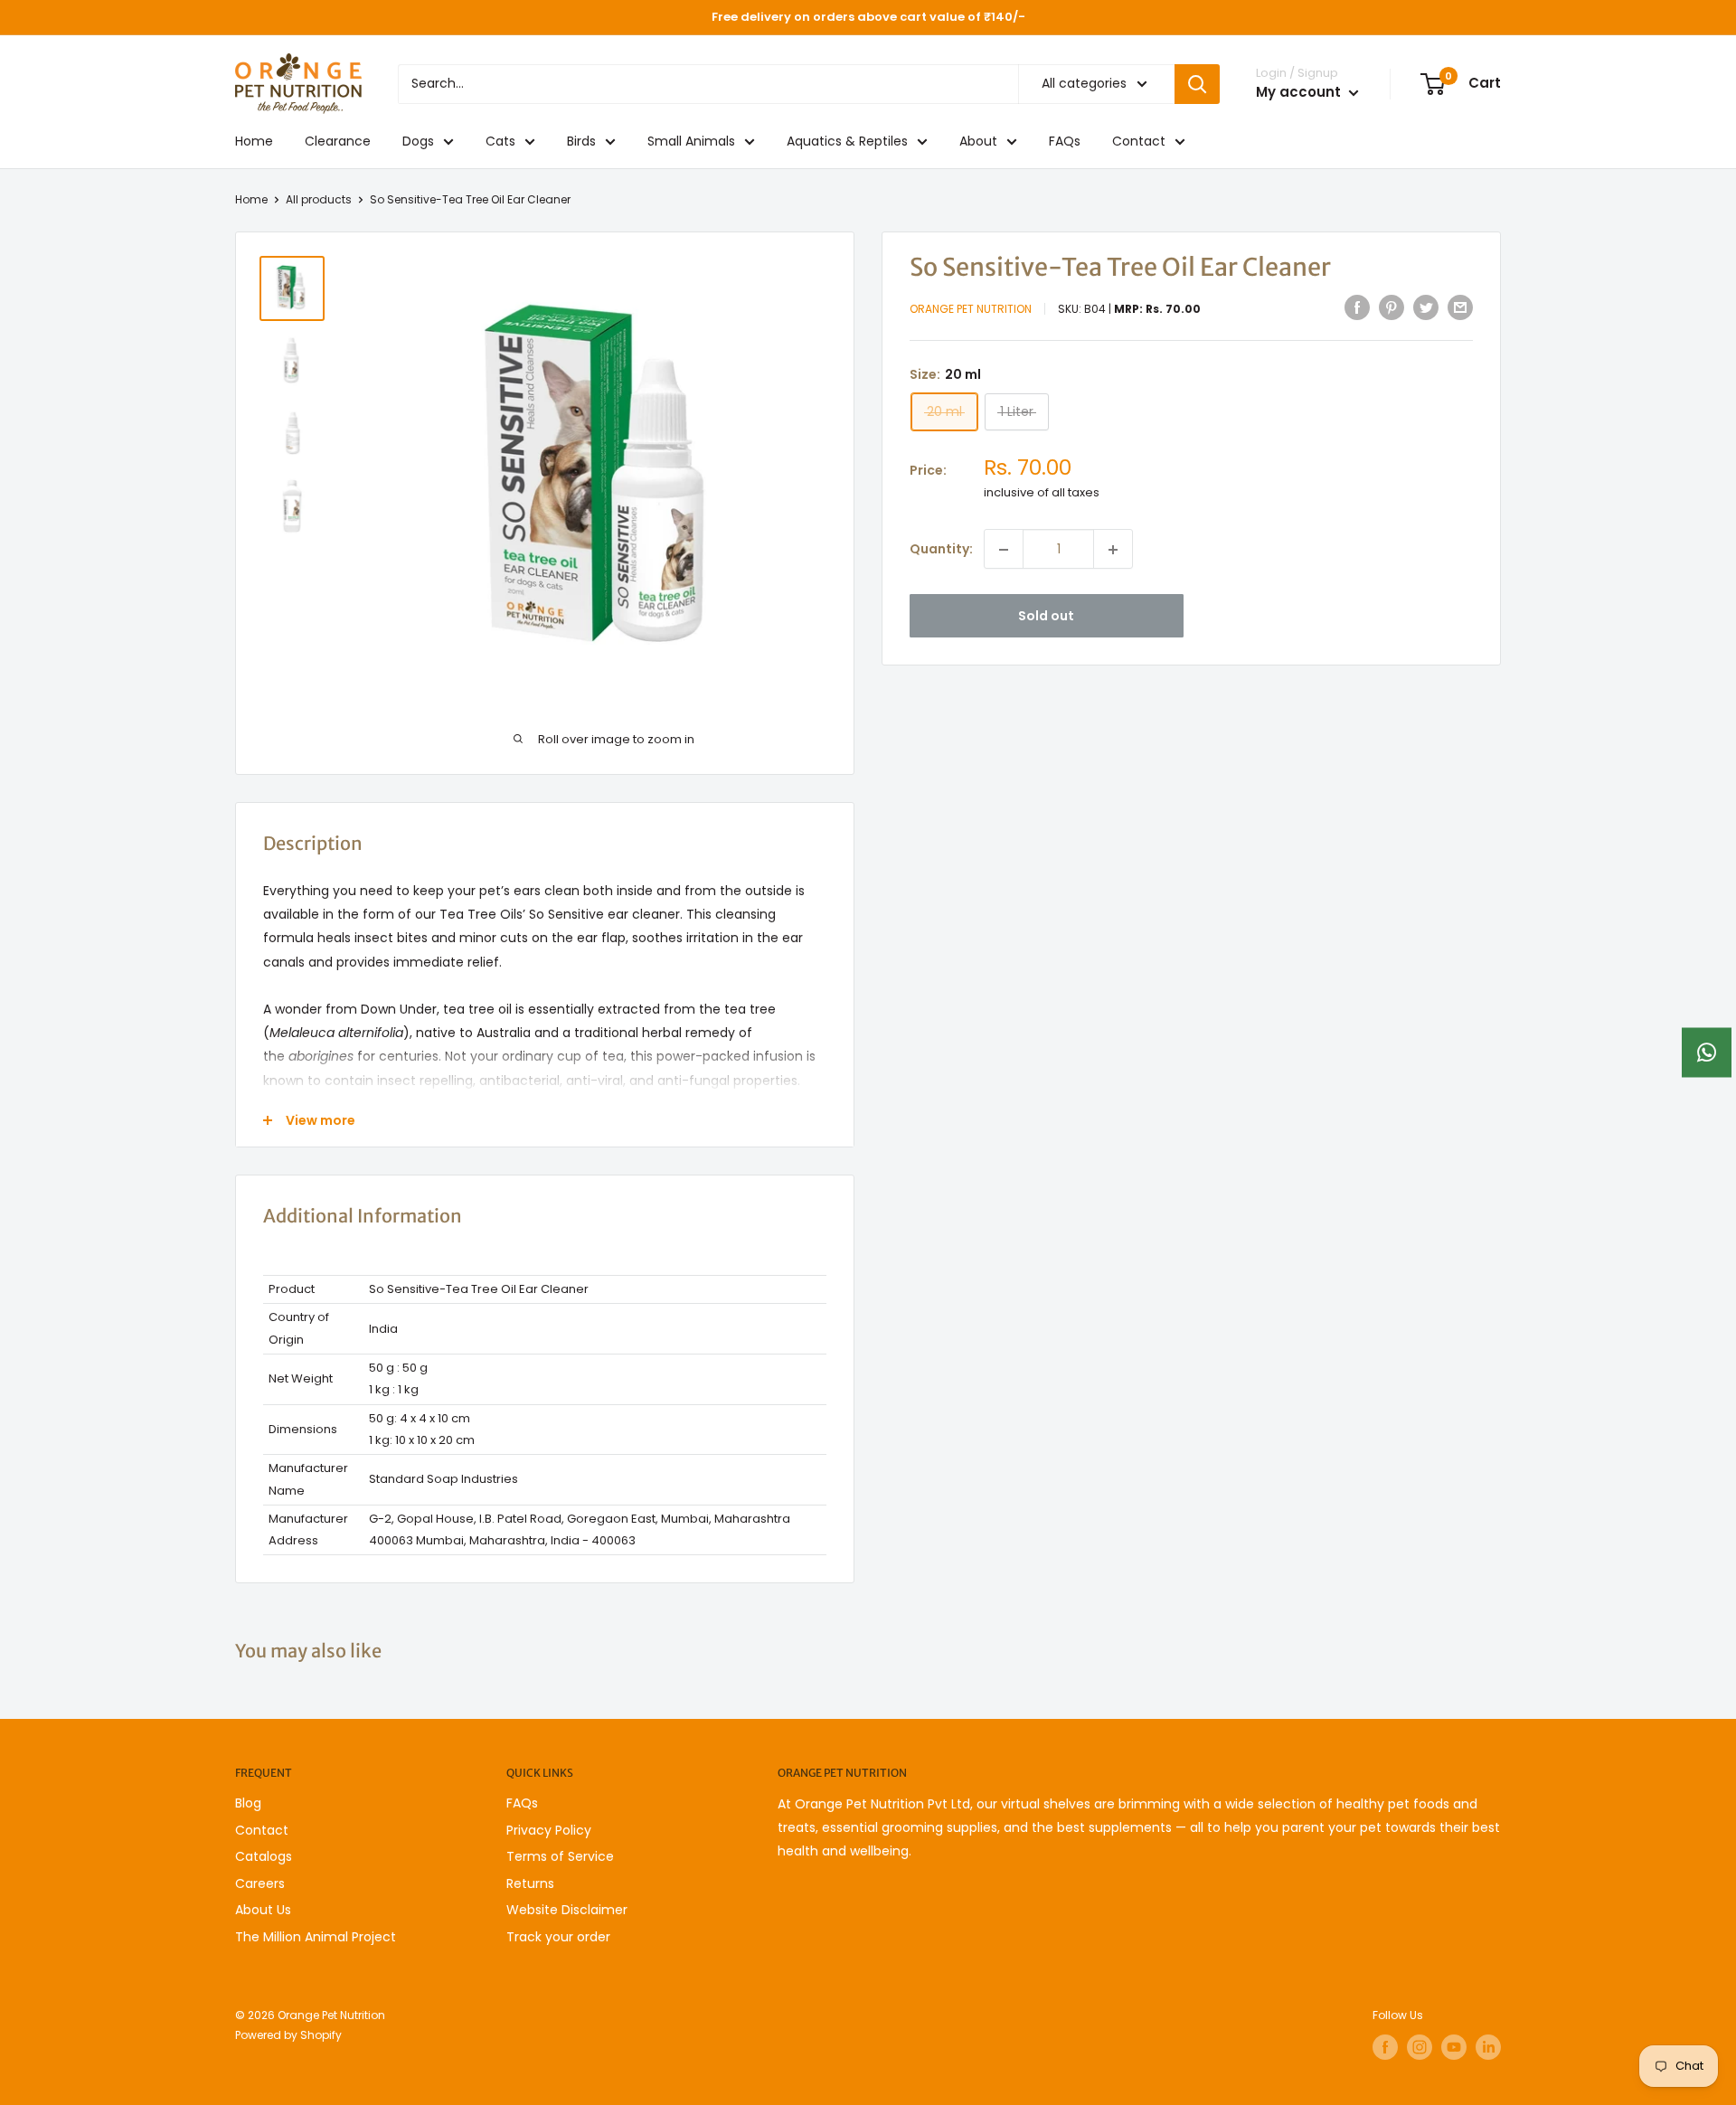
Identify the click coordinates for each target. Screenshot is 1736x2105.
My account (1300, 92)
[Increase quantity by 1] (1113, 550)
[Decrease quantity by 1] (1004, 550)
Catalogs (264, 1856)
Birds (581, 141)
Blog (248, 1803)
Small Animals (691, 141)
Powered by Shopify (288, 2035)
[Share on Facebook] (1357, 307)
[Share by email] (1460, 307)
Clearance (338, 141)
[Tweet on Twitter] (1426, 307)
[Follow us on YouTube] (1454, 2047)
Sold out (1046, 617)
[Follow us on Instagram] (1420, 2047)
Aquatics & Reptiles (847, 141)
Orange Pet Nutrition (971, 310)
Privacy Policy (549, 1830)
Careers (260, 1883)
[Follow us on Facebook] (1385, 2047)
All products (319, 199)
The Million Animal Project (316, 1937)
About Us (263, 1910)
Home (254, 141)
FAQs (1065, 141)
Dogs (418, 141)
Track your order (558, 1937)
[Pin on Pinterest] (1392, 307)
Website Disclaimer (567, 1910)
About (978, 141)
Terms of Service (560, 1856)
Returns (530, 1883)
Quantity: (941, 550)
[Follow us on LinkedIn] (1488, 2047)
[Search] (1197, 84)
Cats (500, 141)
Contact (1139, 141)
